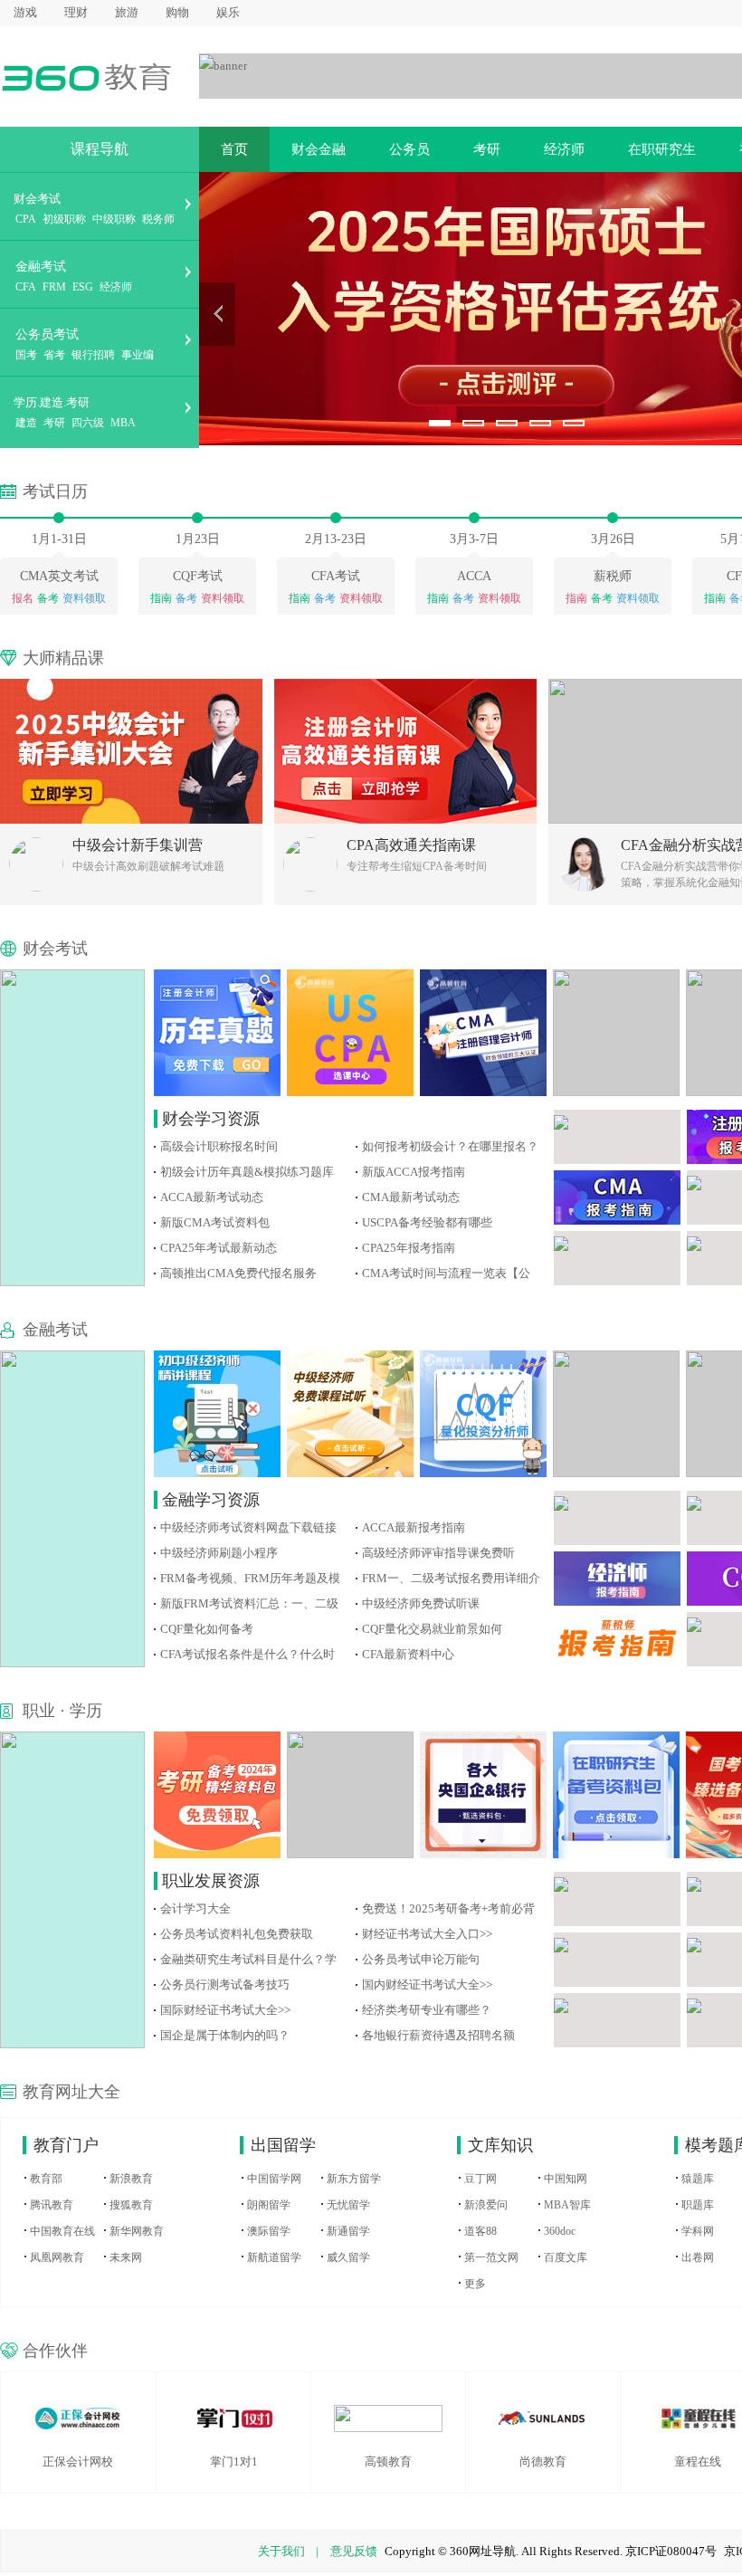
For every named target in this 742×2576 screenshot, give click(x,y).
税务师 (158, 219)
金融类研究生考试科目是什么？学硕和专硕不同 (248, 1959)
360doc (560, 2231)
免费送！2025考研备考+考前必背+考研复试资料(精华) (448, 1908)
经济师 (116, 287)
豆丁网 (480, 2179)
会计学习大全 (195, 1908)
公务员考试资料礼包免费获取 (237, 1934)
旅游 (127, 12)
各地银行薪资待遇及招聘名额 (438, 2035)
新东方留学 (354, 2179)
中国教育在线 (62, 2231)
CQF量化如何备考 (207, 1629)
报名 (23, 598)
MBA (123, 423)
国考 (26, 355)
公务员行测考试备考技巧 (225, 1984)
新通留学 (348, 2231)
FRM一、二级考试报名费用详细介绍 (451, 1578)
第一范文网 (491, 2257)
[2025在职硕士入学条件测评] (223, 65)
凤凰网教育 (57, 2257)
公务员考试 (47, 334)
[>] (217, 314)
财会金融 (319, 149)
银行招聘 (93, 355)
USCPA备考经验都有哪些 (427, 1222)
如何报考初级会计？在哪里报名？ (450, 1146)
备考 (48, 598)
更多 (475, 2284)
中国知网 (566, 2179)
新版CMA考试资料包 (215, 1222)
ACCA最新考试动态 (212, 1197)
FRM (54, 287)
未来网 (126, 2257)
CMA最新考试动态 (411, 1197)
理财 (76, 12)
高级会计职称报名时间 (219, 1146)
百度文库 (566, 2257)
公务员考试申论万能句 (421, 1959)
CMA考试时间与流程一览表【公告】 (446, 1273)
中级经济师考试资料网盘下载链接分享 (248, 1527)
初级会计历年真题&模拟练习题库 (247, 1172)
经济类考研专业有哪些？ (427, 2010)
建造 (26, 423)
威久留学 (348, 2257)
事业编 (138, 355)
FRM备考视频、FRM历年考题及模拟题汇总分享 (250, 1578)
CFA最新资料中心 (408, 1654)
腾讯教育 (52, 2205)
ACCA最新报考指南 (414, 1527)
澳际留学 (269, 2231)
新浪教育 (131, 2179)
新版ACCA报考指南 (414, 1172)
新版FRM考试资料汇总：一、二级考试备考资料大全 (249, 1603)
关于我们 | (288, 2551)
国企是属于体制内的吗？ (225, 2035)
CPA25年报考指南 (409, 1248)
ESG (83, 287)
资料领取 (84, 598)
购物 (177, 12)
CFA (26, 287)
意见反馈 (354, 2551)
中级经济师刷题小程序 (219, 1553)
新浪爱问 (486, 2205)
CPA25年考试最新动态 (219, 1248)
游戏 (25, 12)
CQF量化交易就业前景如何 (432, 1629)
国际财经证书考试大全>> (225, 2010)
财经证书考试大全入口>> (427, 1934)
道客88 (480, 2231)
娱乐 (228, 12)
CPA (26, 219)
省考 (54, 355)
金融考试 (41, 267)
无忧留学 (348, 2205)
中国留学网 (274, 2179)
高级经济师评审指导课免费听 (438, 1553)
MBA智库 (567, 2205)
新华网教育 (137, 2231)
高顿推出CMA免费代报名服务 (238, 1273)
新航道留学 (274, 2257)
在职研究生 (662, 149)
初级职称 (64, 219)
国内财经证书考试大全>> (427, 1984)
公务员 (409, 149)
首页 (234, 149)
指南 (161, 598)
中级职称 (114, 219)
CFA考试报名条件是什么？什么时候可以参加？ (247, 1654)
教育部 (46, 2179)
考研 (54, 423)
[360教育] (86, 76)
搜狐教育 (131, 2205)
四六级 (88, 423)
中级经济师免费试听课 (421, 1603)
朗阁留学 (269, 2205)
